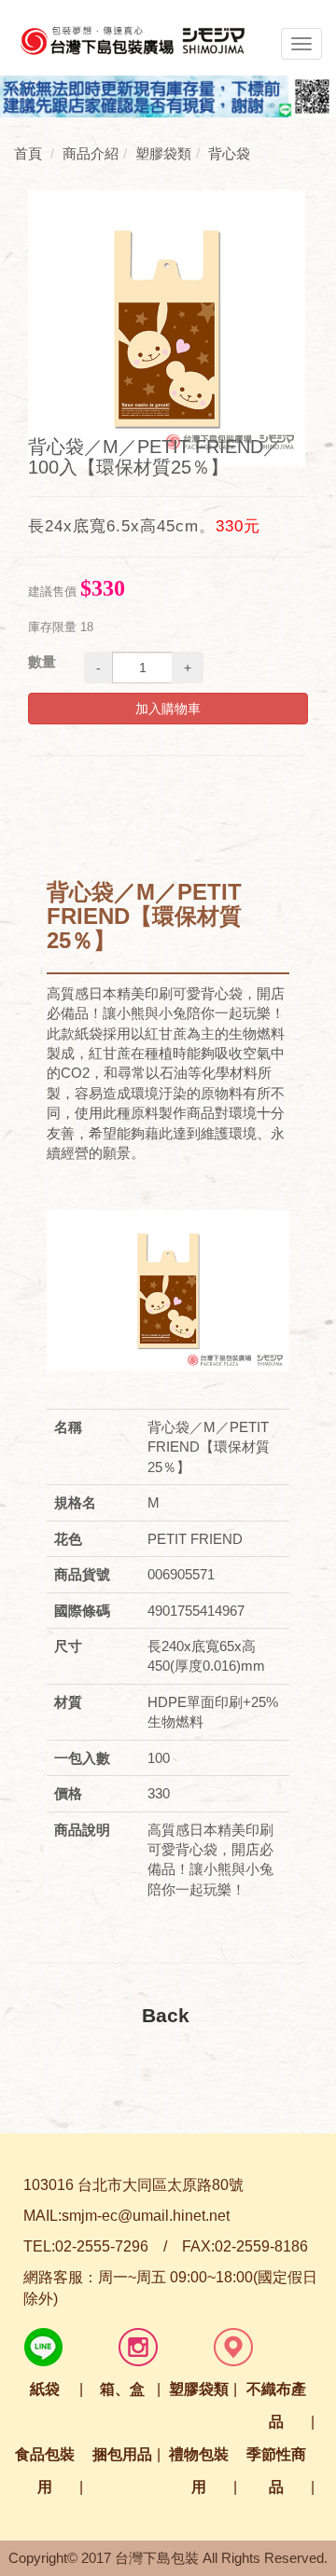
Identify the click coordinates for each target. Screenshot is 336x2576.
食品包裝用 (45, 2471)
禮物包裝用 (199, 2471)
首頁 (28, 153)
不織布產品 (276, 2405)
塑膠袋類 (199, 2389)
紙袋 (45, 2389)
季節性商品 (276, 2471)
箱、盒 (122, 2389)
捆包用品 (122, 2454)
